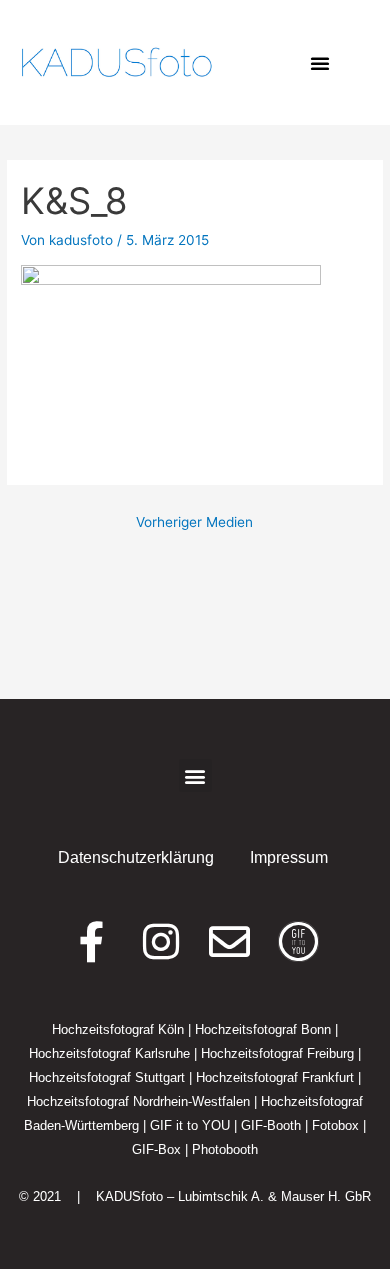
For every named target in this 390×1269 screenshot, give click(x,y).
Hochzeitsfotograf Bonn (263, 1029)
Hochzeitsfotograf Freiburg (277, 1053)
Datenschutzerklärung (136, 857)
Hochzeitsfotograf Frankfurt (275, 1077)
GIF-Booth (271, 1125)
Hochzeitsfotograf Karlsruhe (109, 1053)
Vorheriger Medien (194, 522)
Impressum (289, 857)
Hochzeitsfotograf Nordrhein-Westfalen (138, 1101)
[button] (320, 63)
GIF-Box (156, 1149)
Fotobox (335, 1125)
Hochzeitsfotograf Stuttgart (107, 1077)
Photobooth (225, 1149)
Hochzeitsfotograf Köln (118, 1029)
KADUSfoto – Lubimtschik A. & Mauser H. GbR (233, 1196)
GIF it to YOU (190, 1125)
